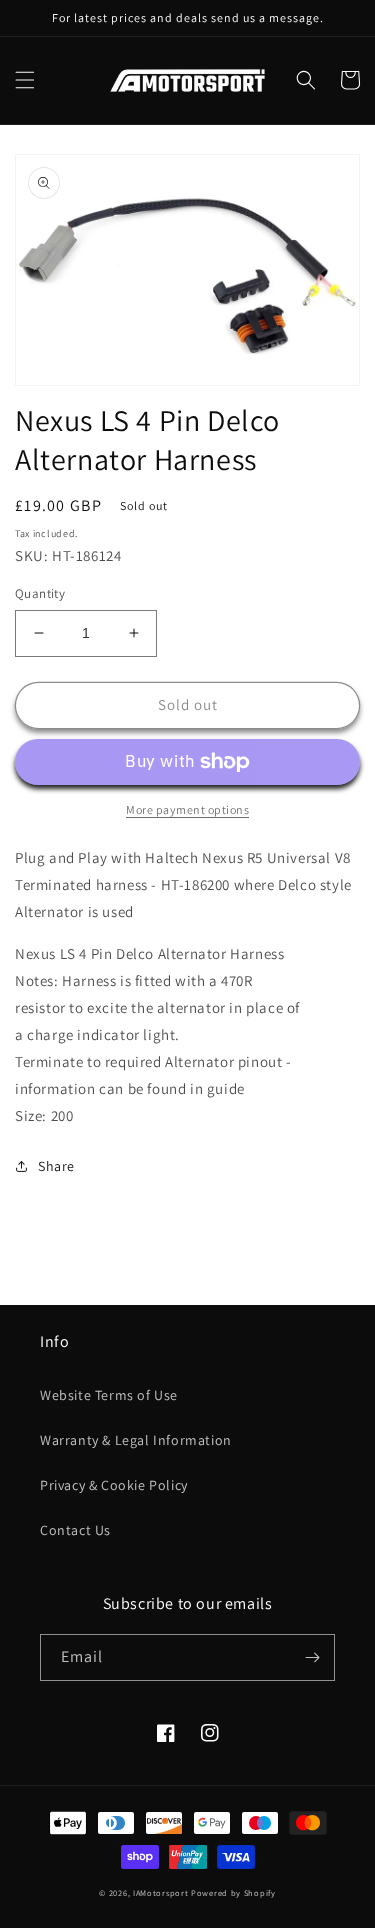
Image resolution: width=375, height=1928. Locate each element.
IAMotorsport (160, 1892)
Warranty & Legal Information (136, 1440)
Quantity (40, 593)
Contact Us (75, 1530)
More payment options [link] (187, 809)
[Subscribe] (312, 1657)
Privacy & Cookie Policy (114, 1485)
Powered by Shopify (233, 1892)
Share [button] (56, 1166)
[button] (25, 80)
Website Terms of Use (109, 1395)
